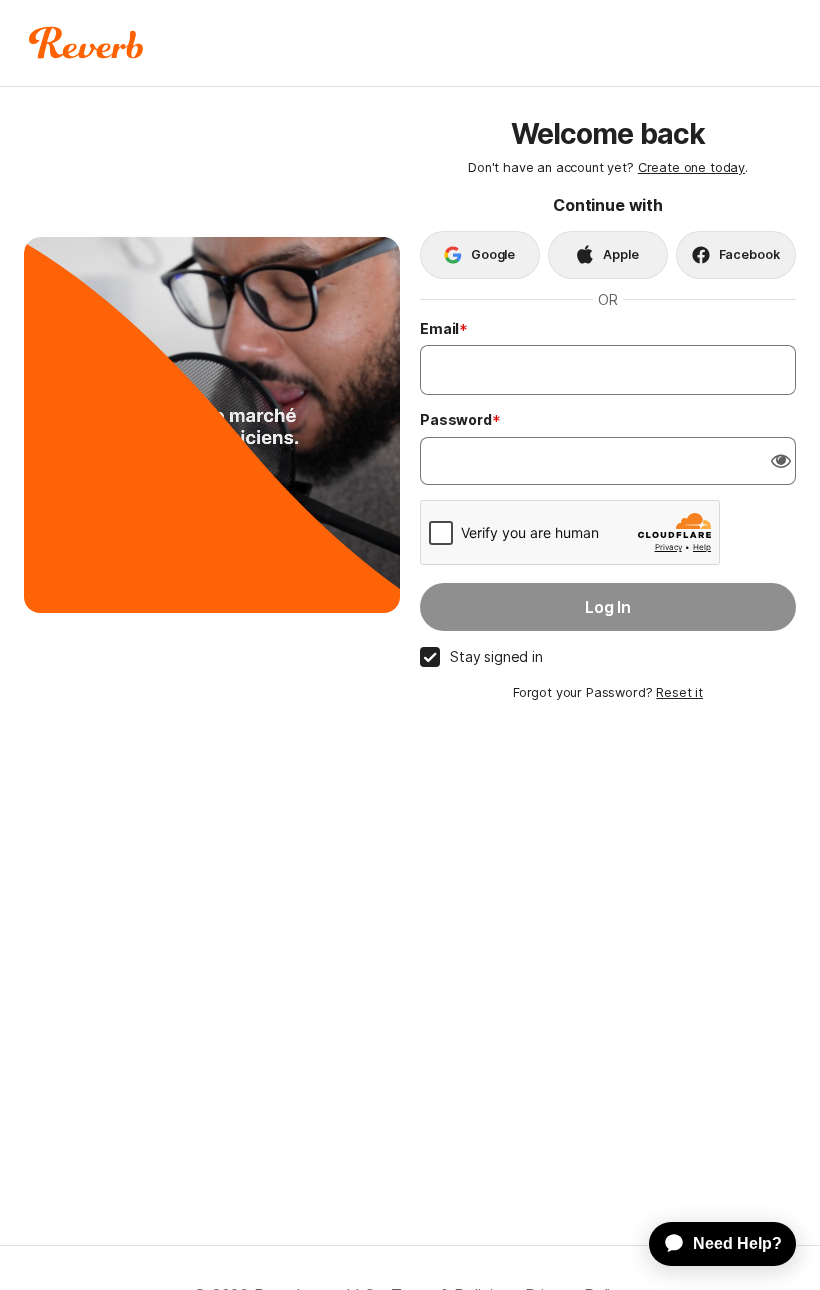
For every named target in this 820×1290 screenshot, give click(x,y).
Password (456, 419)
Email (439, 328)
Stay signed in (496, 656)
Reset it (679, 692)
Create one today (691, 167)
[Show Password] (781, 461)
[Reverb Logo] (86, 43)
